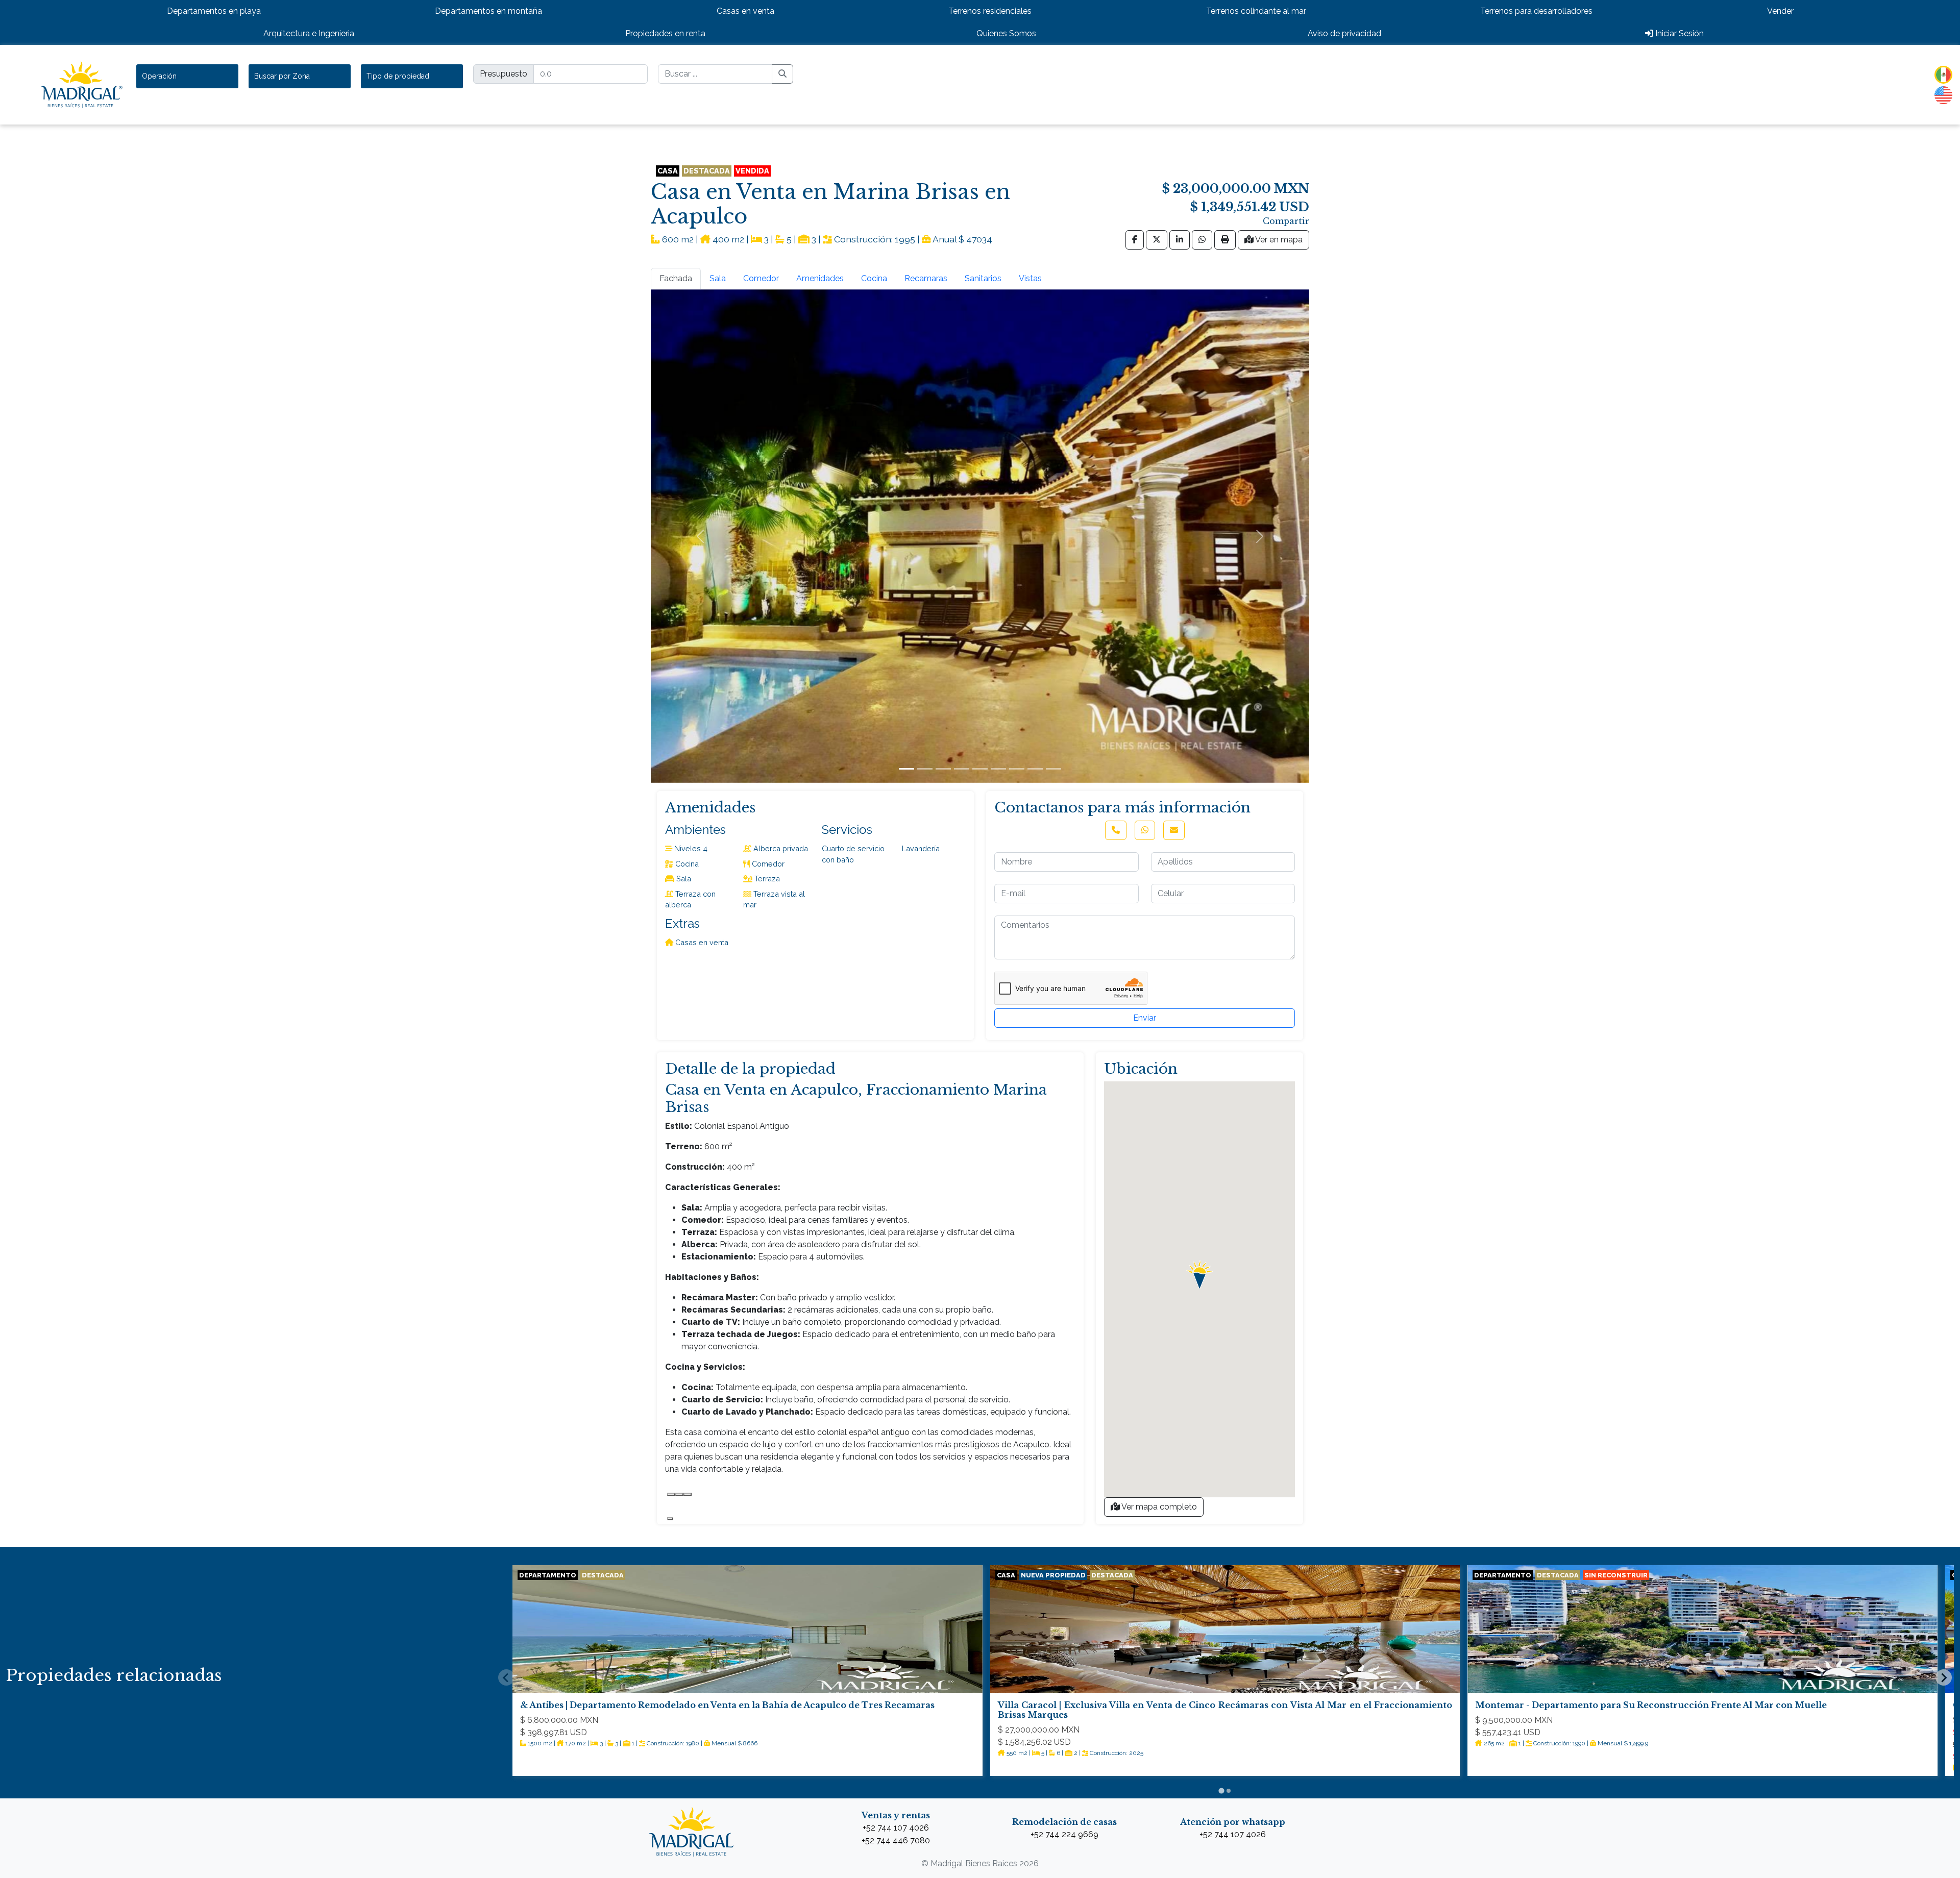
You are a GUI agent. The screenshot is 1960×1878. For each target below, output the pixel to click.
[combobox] (187, 76)
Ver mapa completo (1158, 1507)
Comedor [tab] (761, 278)
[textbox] (164, 76)
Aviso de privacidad (1344, 33)
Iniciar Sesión (1679, 33)
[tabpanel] (980, 536)
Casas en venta (745, 11)
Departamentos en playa (214, 11)
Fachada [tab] (676, 278)
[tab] (1221, 1790)
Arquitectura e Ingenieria (309, 33)
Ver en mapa (1278, 240)
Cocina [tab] (874, 278)
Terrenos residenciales (990, 11)
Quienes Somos (1006, 33)
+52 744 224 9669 (1064, 1834)
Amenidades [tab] (820, 278)
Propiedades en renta (665, 33)
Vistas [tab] (1030, 278)
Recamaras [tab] (926, 278)
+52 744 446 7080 (896, 1840)
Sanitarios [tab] (983, 278)
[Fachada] (906, 769)
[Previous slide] (506, 1677)
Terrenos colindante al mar (1256, 11)
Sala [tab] (718, 278)
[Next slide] (1944, 1677)
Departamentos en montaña (488, 11)
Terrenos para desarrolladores (1536, 11)
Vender (1780, 11)
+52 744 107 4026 (896, 1828)
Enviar (1145, 1018)
